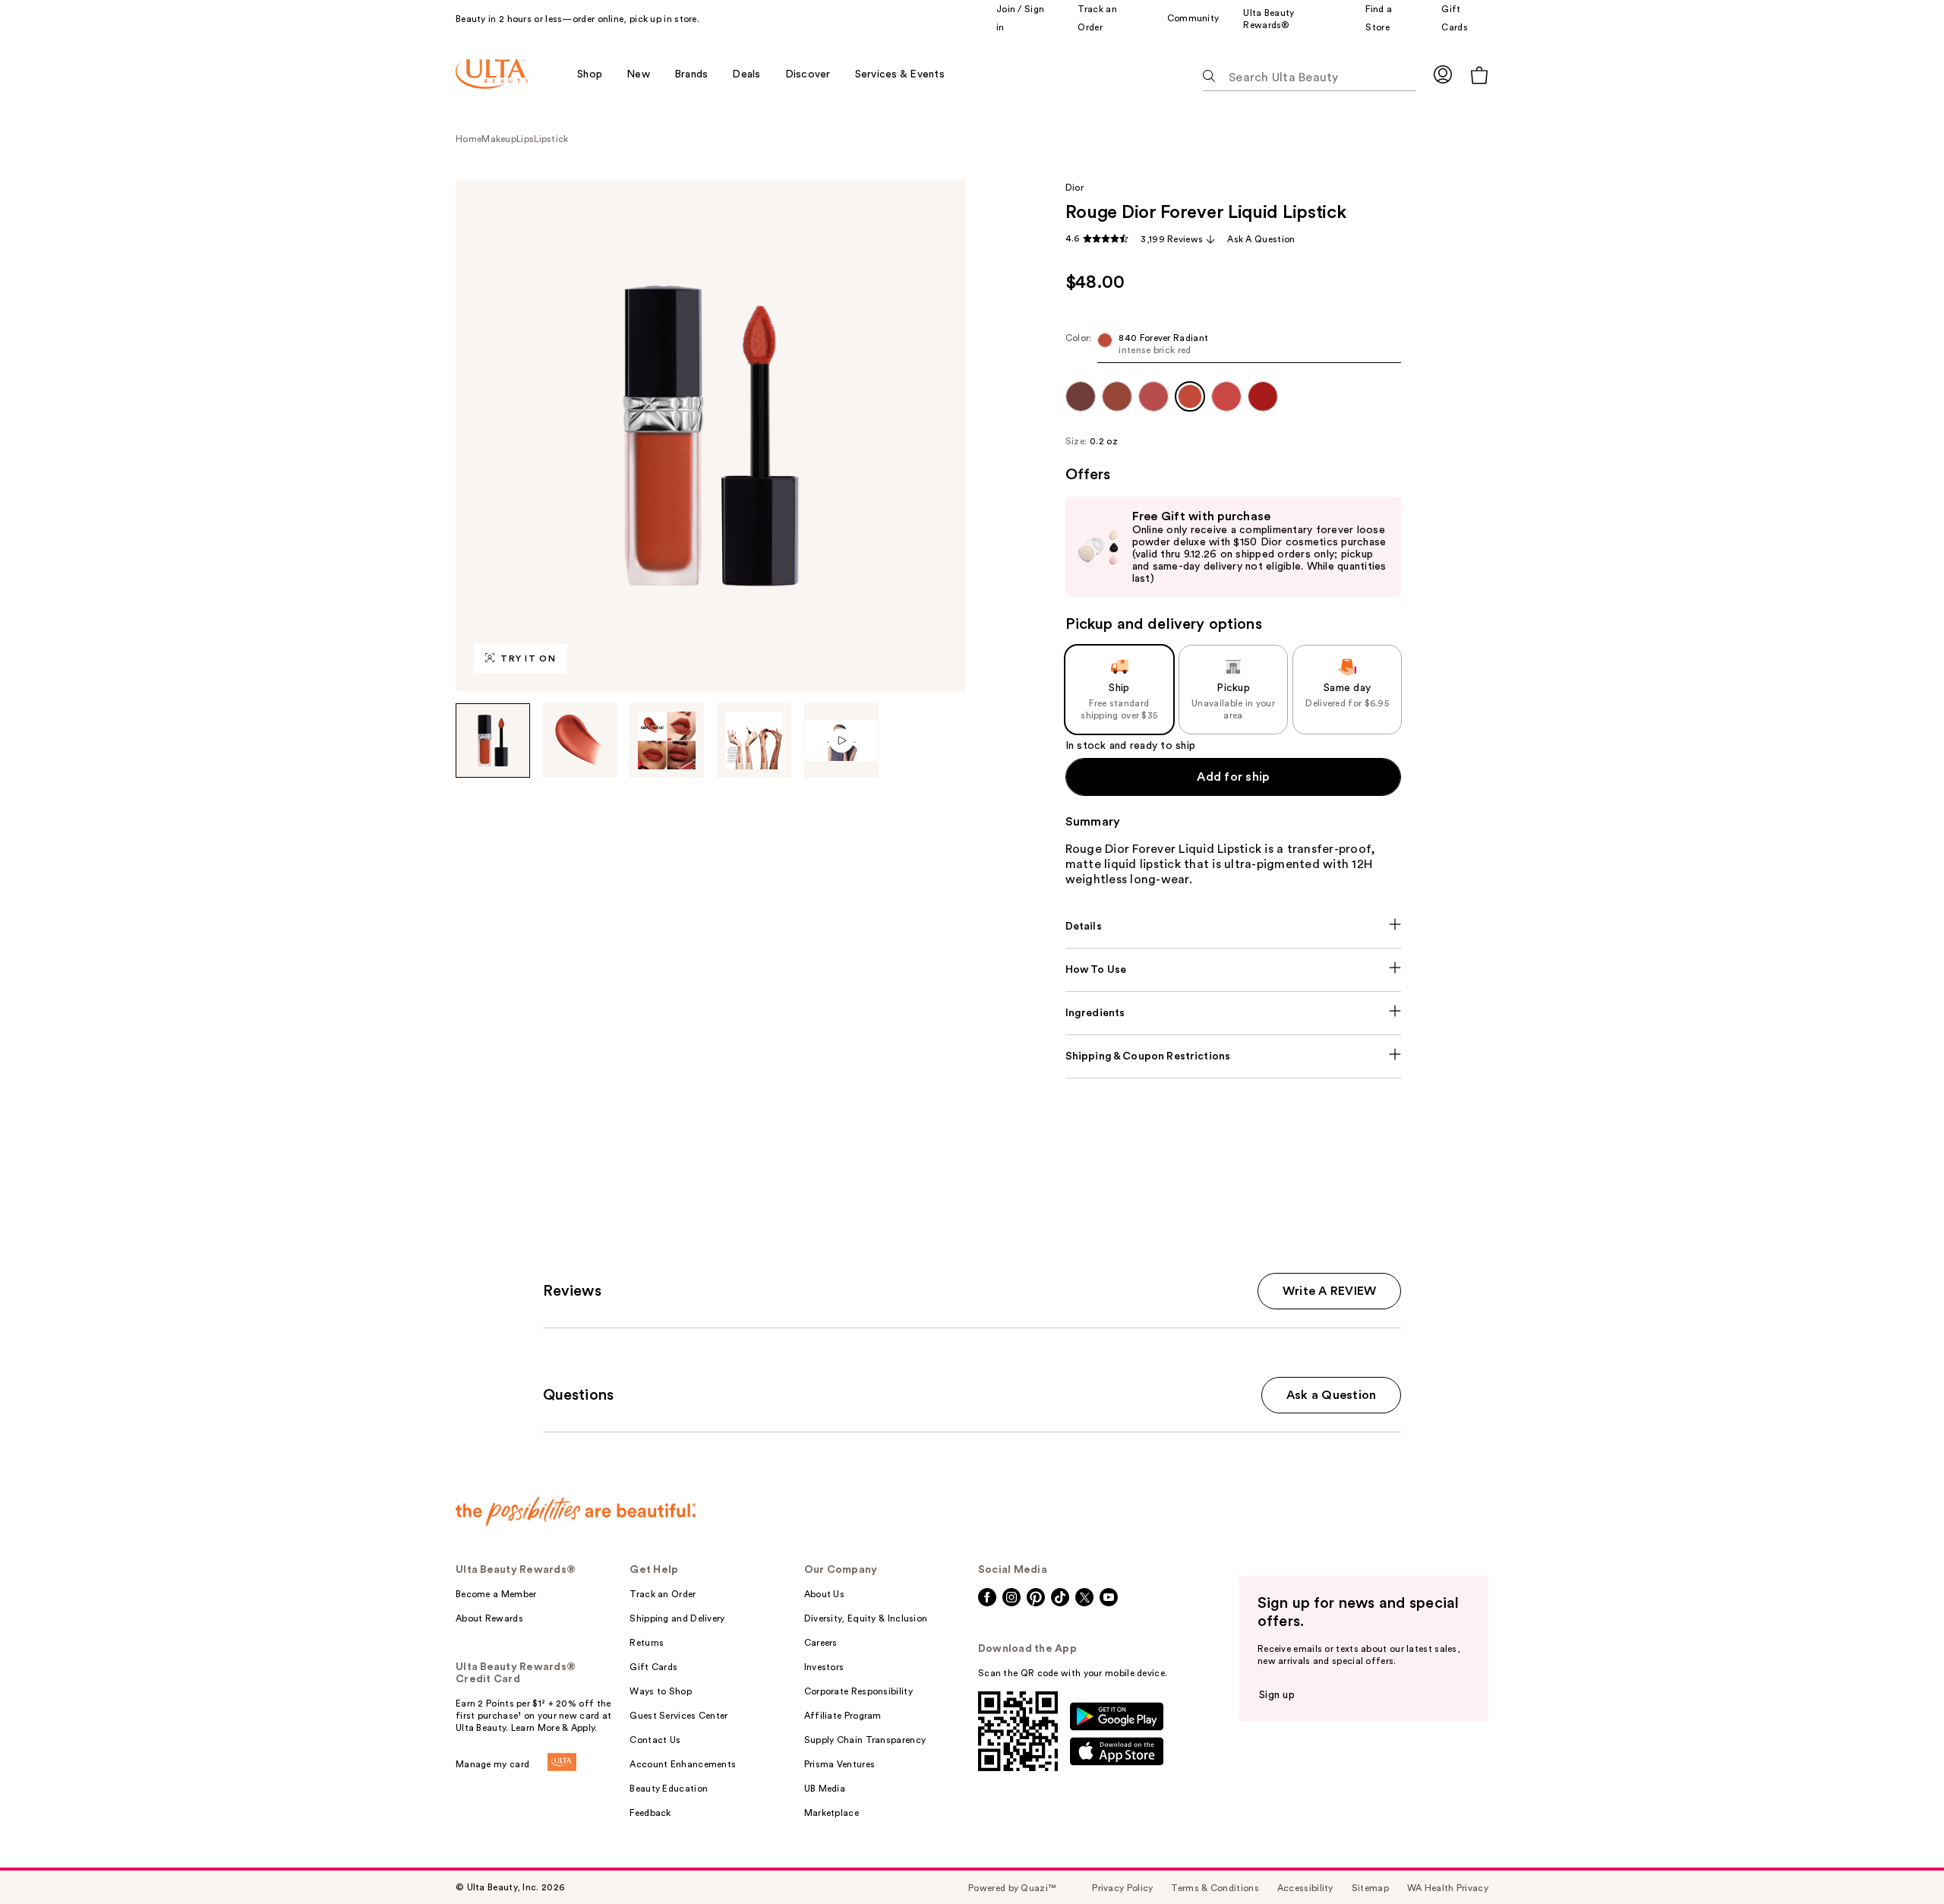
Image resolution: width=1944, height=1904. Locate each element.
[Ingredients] (1234, 1013)
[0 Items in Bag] (1479, 75)
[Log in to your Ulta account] (1443, 74)
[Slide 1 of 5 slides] (493, 740)
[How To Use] (1234, 970)
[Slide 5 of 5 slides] (842, 740)
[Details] (1234, 927)
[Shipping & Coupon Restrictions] (1234, 1056)
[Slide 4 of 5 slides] (754, 740)
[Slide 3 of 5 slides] (667, 740)
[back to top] (1898, 1858)
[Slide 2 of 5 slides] (580, 740)
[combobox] (1234, 347)
